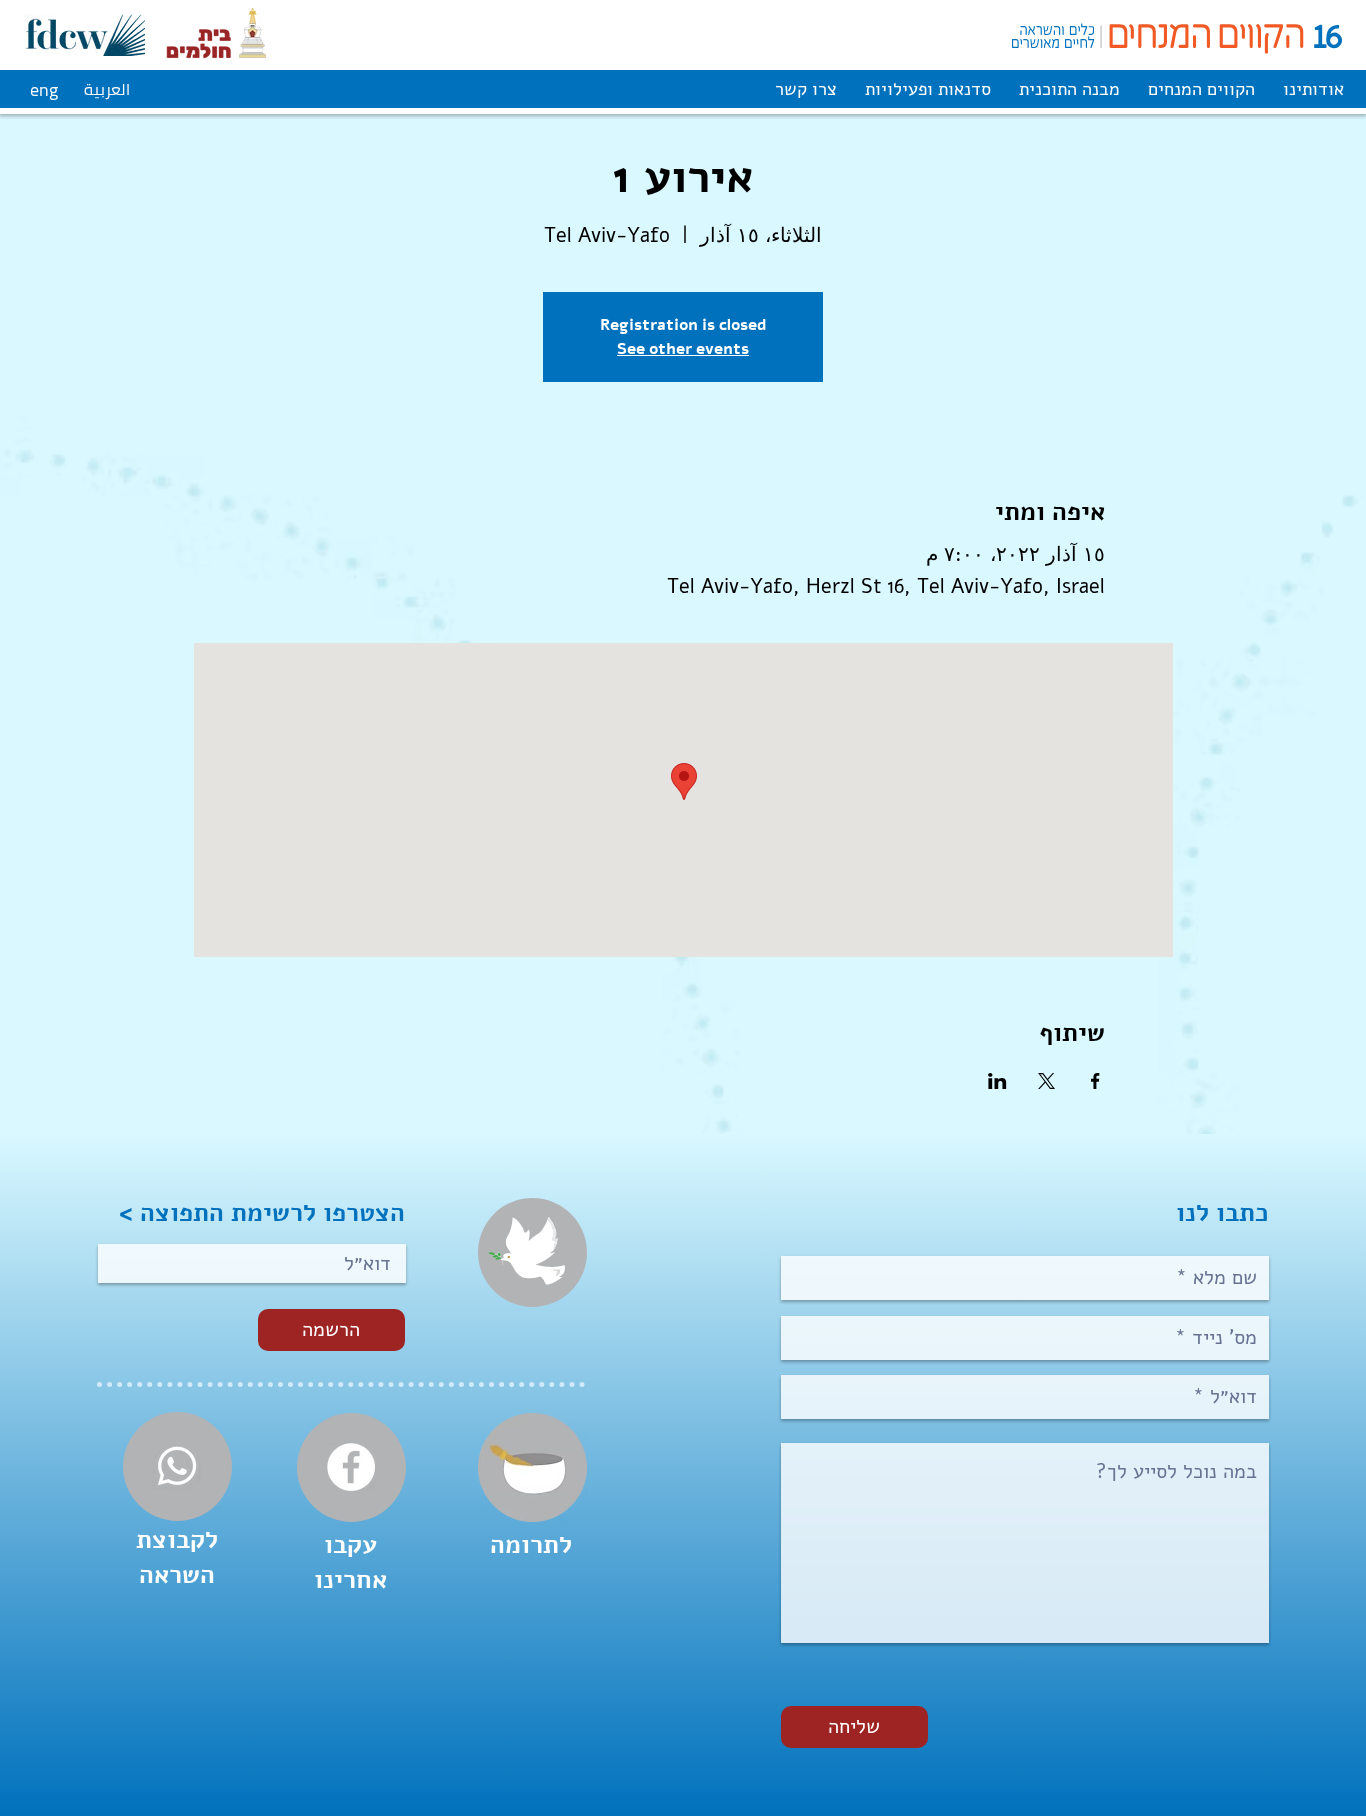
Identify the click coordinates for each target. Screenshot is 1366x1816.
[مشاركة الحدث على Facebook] (1095, 1081)
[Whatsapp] (177, 1466)
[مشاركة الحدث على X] (1046, 1081)
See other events (683, 348)
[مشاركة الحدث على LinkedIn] (997, 1081)
